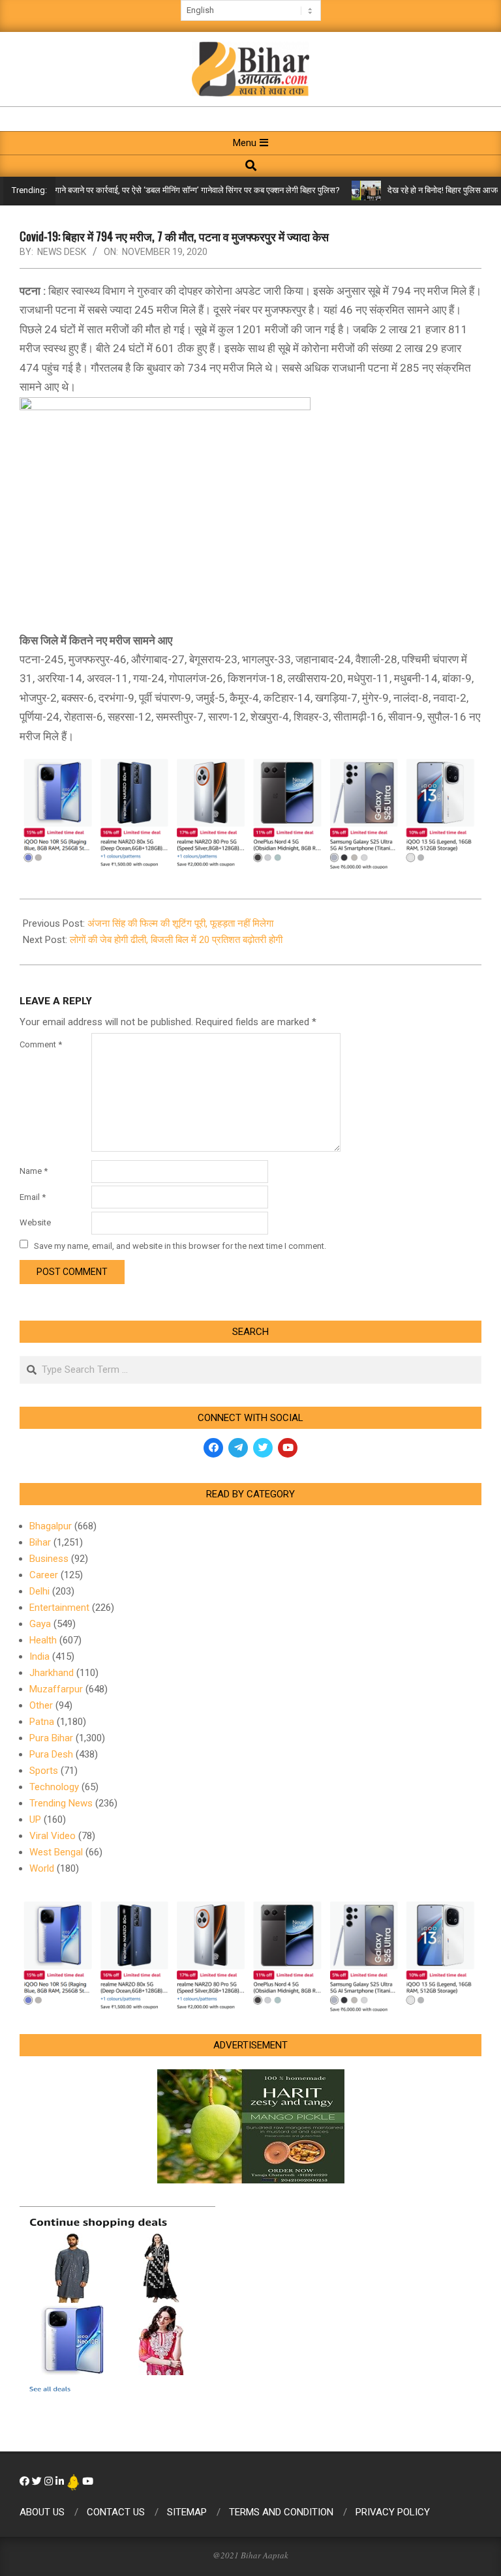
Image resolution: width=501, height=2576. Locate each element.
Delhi (39, 1591)
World (42, 1868)
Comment (41, 1044)
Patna (42, 1722)
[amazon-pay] (250, 812)
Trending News (61, 1803)
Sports (44, 1771)
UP (35, 1820)
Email (33, 1197)
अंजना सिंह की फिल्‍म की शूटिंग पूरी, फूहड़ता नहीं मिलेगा (180, 923)
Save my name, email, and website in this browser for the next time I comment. (180, 1245)
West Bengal (56, 1852)
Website (35, 1222)
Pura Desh (51, 1754)
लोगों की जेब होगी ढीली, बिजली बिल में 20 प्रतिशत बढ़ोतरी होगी (176, 940)
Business (49, 1559)
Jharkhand (52, 1673)
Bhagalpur (51, 1526)
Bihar (40, 1542)
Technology (54, 1787)
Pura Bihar (51, 1738)
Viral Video (53, 1836)
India (39, 1656)
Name (34, 1171)
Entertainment (59, 1608)
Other (41, 1705)
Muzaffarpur (56, 1689)
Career (44, 1575)
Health (43, 1640)
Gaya (40, 1624)
